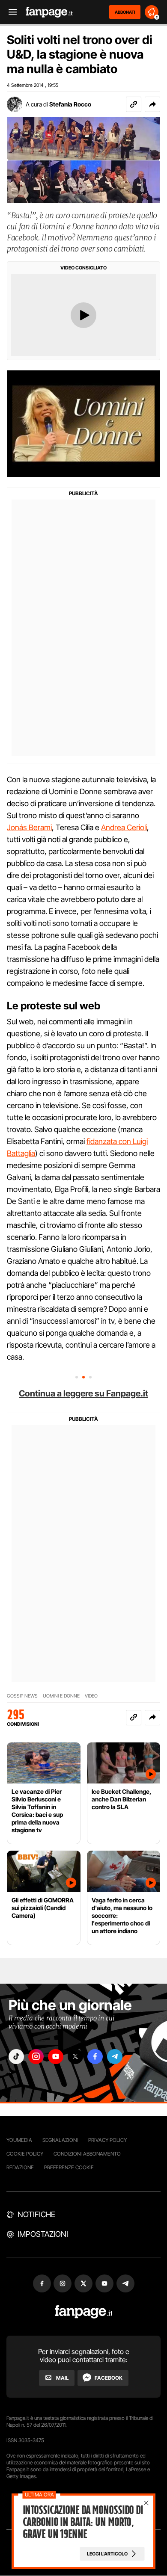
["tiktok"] (16, 2057)
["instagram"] (36, 2057)
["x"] (75, 2057)
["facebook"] (95, 2057)
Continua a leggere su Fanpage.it (83, 1393)
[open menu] (10, 12)
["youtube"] (56, 2057)
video (91, 1696)
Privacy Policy (107, 2140)
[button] (152, 104)
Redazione (20, 2167)
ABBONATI (125, 12)
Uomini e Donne (61, 1696)
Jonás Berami (29, 827)
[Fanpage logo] (49, 12)
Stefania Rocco (70, 104)
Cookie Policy (25, 2154)
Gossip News (22, 1696)
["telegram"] (115, 2057)
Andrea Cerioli (124, 827)
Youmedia (19, 2140)
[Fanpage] (84, 2312)
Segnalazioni (60, 2140)
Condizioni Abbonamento (87, 2154)
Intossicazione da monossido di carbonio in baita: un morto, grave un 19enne (83, 2522)
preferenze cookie (69, 2167)
